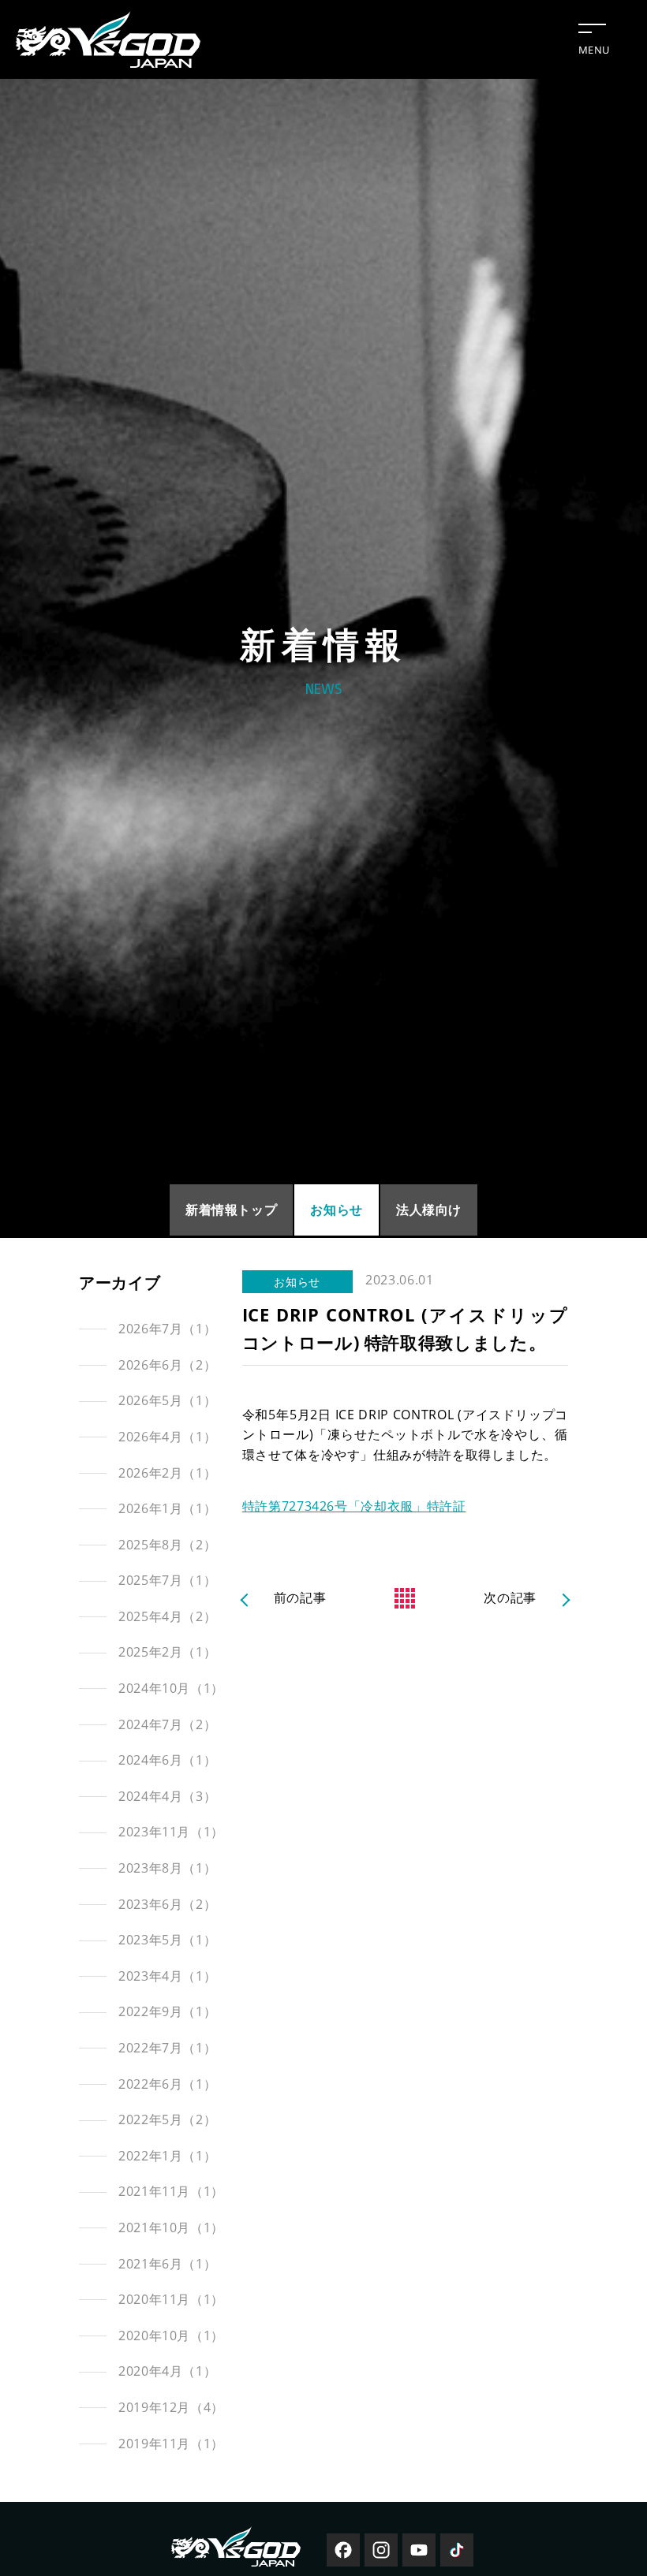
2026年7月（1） (167, 1329)
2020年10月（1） (171, 2336)
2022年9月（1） (167, 2011)
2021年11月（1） (171, 2191)
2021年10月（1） (171, 2227)
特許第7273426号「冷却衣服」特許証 (354, 1506)
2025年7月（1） (167, 1580)
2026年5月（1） (167, 1400)
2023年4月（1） (167, 1976)
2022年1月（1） (167, 2156)
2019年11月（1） (171, 2444)
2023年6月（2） (167, 1904)
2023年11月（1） (171, 1832)
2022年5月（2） (167, 2119)
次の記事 (510, 1597)
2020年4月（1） (167, 2371)
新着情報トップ (231, 1210)
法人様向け (429, 1210)
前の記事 (300, 1597)
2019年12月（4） (171, 2407)
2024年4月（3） (167, 1796)
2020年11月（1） (171, 2299)
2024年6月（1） (167, 1760)
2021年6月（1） (167, 2264)
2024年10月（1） (171, 1688)
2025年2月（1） (167, 1652)
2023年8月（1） (167, 1868)
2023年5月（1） (167, 1940)
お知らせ (337, 1210)
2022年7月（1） (167, 2048)
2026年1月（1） (167, 1508)
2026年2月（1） (167, 1473)
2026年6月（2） (167, 1365)
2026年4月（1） (167, 1437)
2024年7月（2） (167, 1724)
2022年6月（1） (167, 2084)
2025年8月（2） (167, 1545)
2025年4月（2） (167, 1616)
